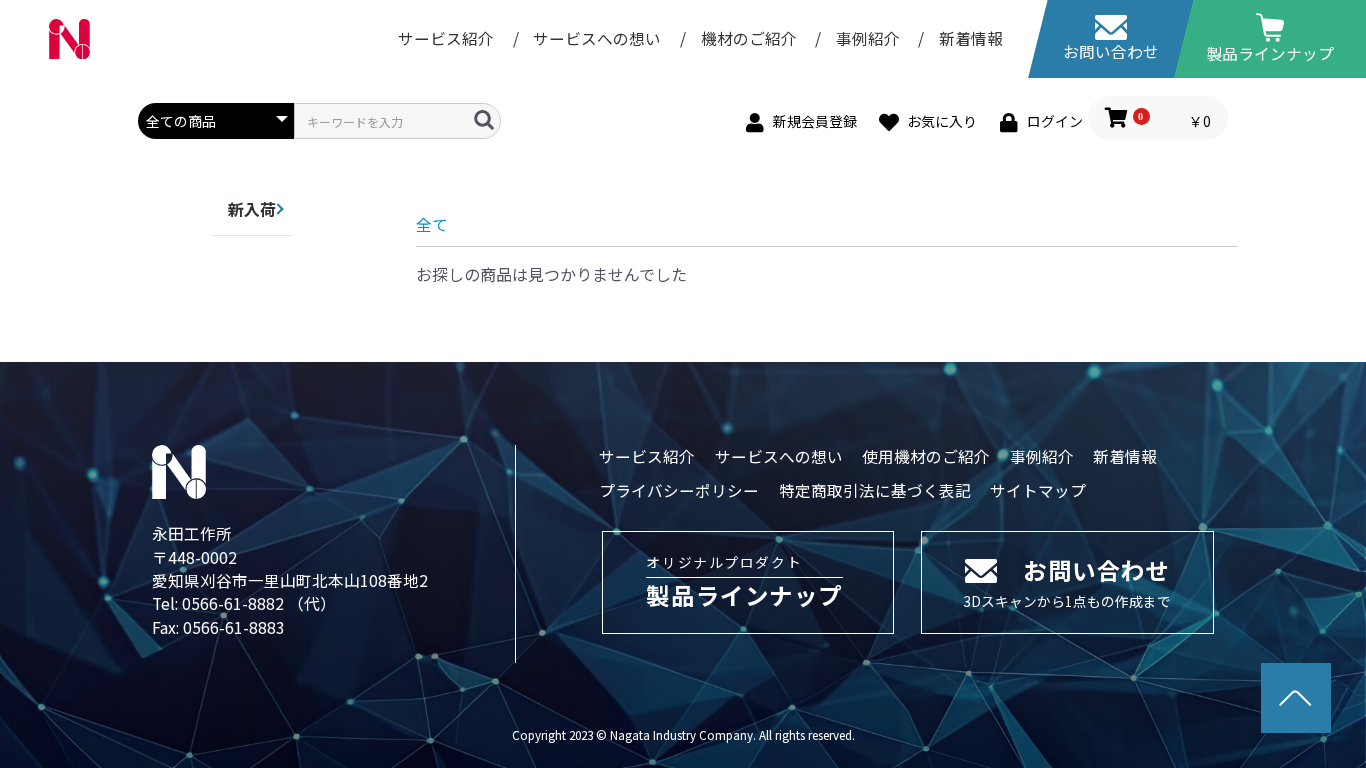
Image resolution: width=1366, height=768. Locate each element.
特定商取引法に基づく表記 (875, 490)
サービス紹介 (446, 38)
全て (432, 224)
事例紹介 (870, 38)
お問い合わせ (1111, 51)
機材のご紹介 (751, 38)
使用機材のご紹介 (926, 456)
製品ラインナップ (1270, 53)
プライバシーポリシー (679, 490)
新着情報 (971, 38)
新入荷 (252, 209)
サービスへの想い (599, 38)
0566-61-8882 (235, 603)
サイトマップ (1038, 490)
